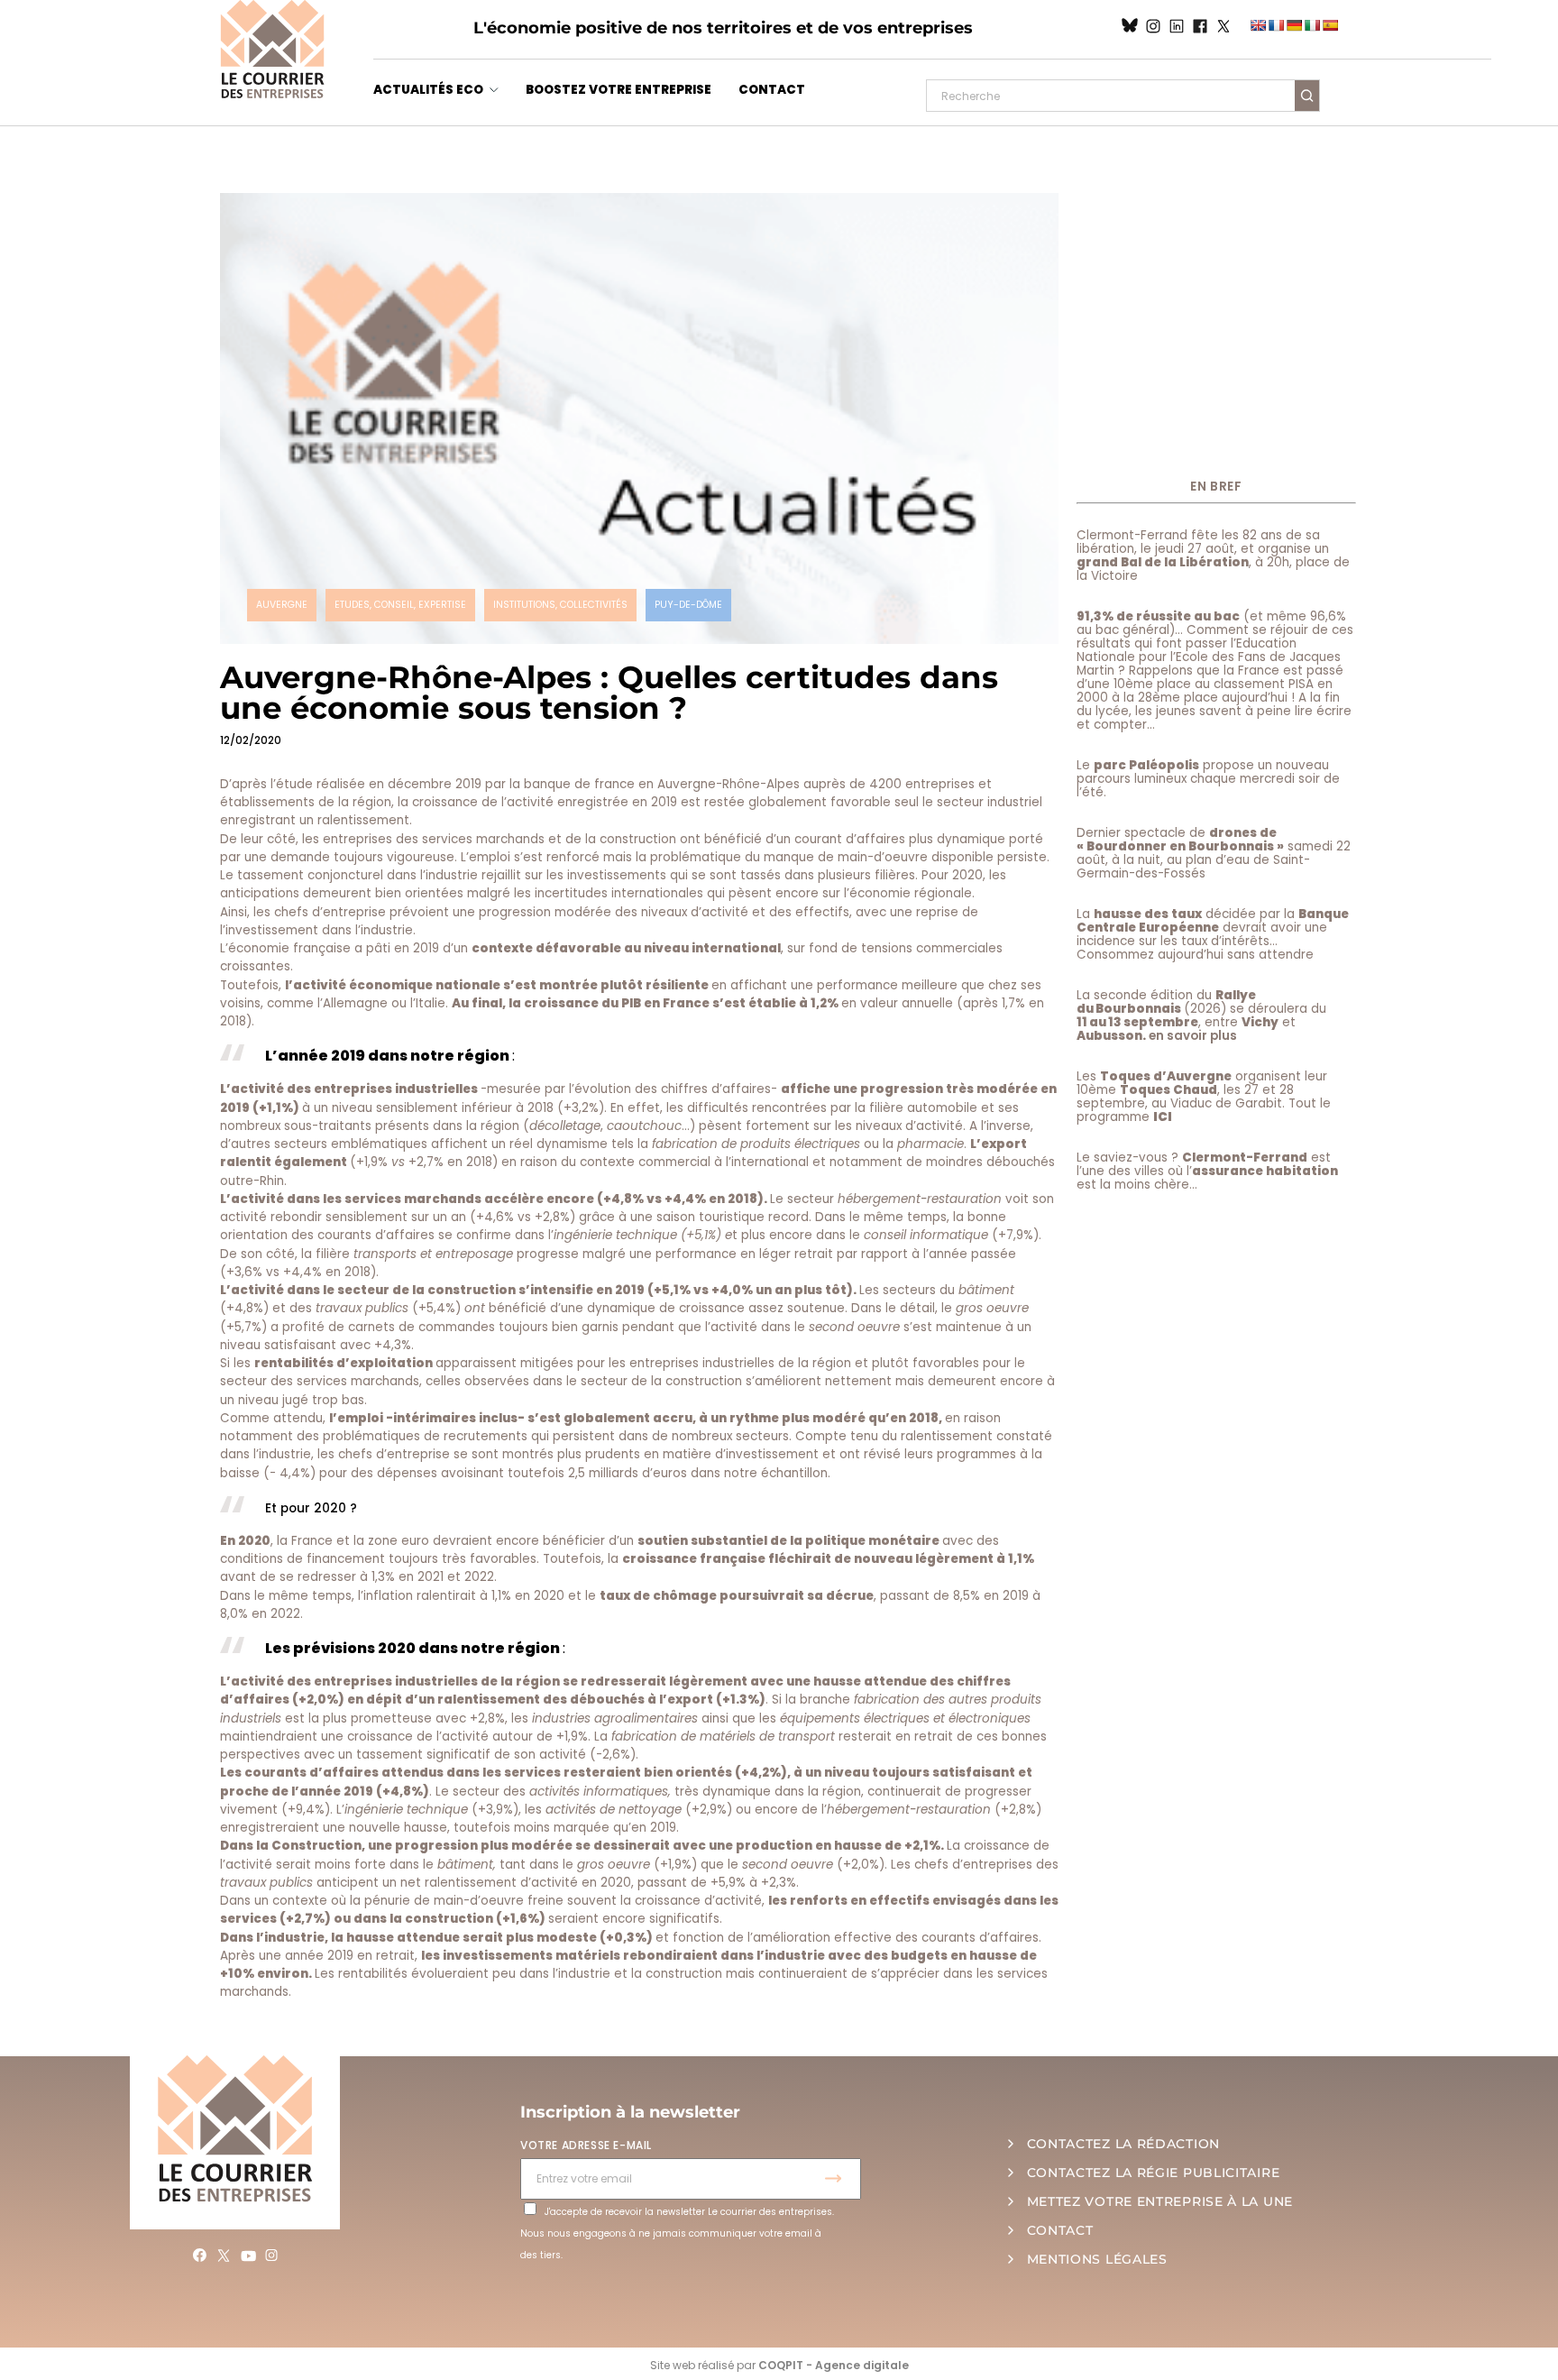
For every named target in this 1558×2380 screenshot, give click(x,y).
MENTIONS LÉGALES (1097, 2259)
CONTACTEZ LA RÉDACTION (1123, 2144)
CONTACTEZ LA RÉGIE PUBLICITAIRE (1154, 2173)
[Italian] (1312, 25)
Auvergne (282, 605)
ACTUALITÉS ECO (428, 90)
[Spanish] (1330, 25)
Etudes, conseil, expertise (400, 605)
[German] (1294, 25)
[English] (1258, 25)
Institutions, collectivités (560, 605)
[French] (1276, 25)
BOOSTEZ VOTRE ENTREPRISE (619, 90)
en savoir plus (1193, 1036)
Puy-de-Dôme (688, 605)
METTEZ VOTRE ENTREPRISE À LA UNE (1160, 2201)
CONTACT (772, 90)
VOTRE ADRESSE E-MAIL (586, 2145)
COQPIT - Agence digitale (834, 2365)
